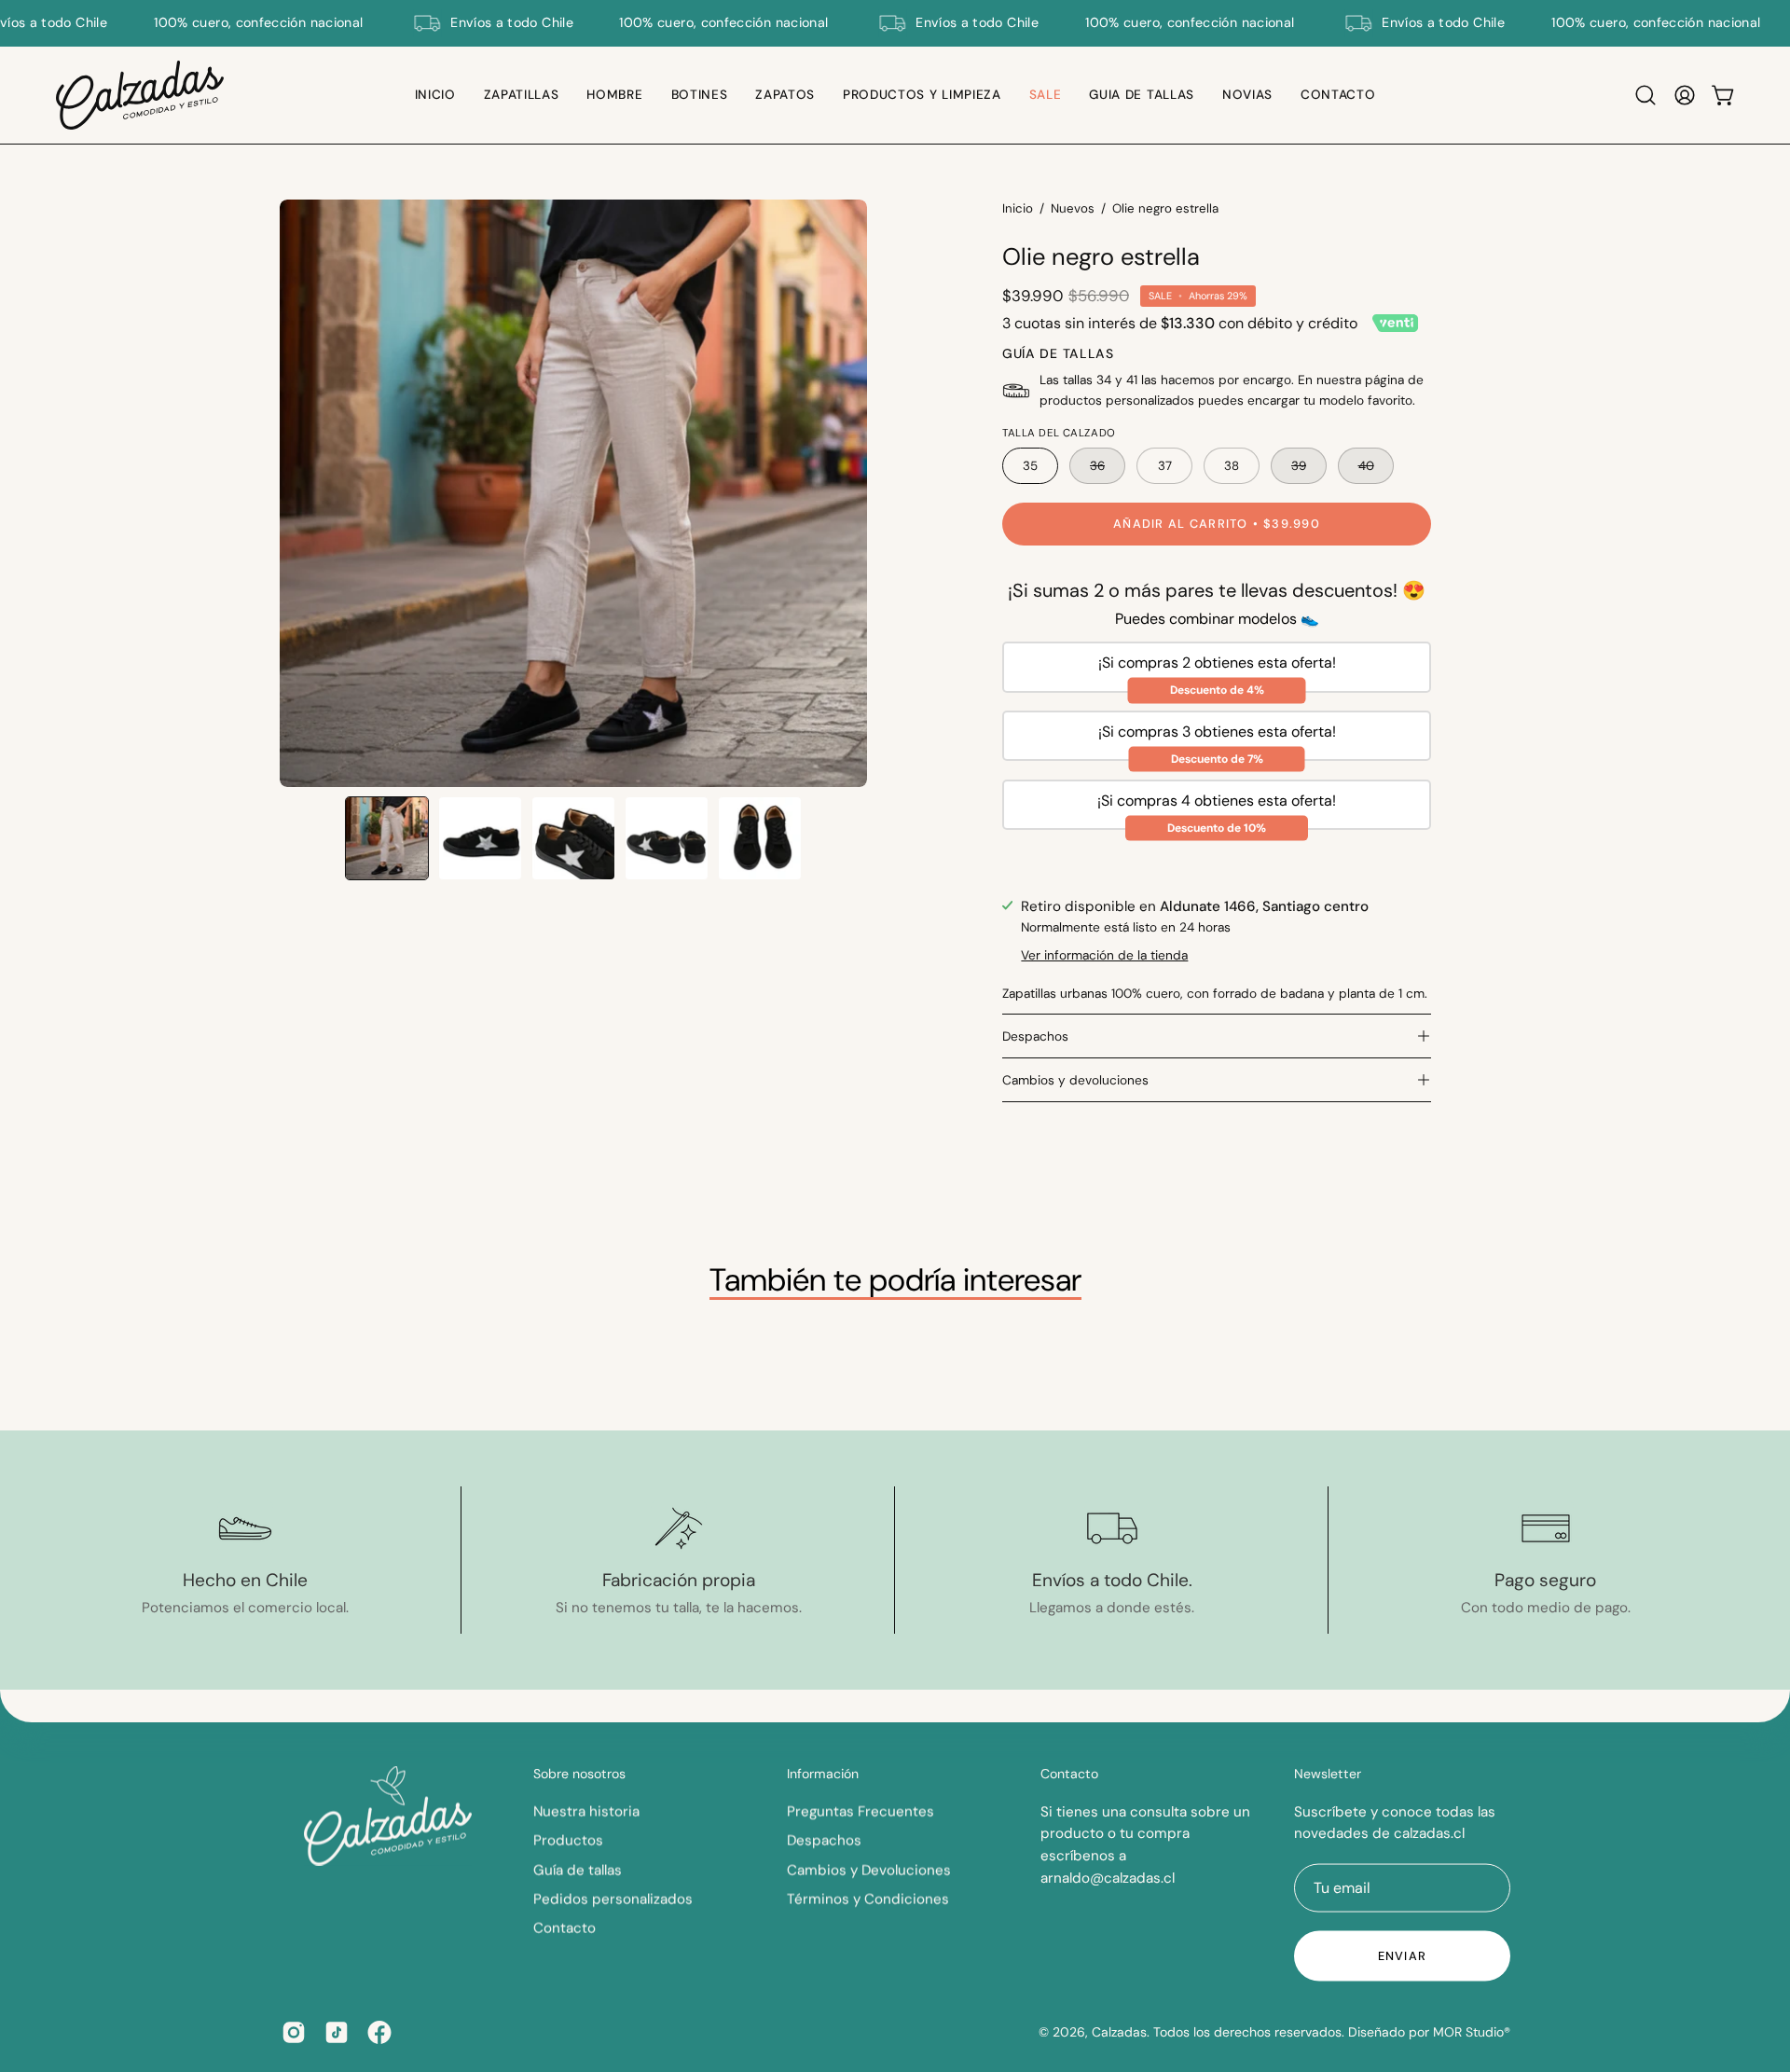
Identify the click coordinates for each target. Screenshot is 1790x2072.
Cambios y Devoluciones (869, 1870)
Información (823, 1774)
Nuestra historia (586, 1811)
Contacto (565, 1928)
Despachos (1035, 1036)
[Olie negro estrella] (387, 838)
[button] (522, 95)
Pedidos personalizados (613, 1899)
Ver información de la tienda (1104, 955)
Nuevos (1073, 208)
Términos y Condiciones (868, 1899)
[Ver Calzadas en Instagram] (294, 2033)
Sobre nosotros (579, 1774)
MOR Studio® (1472, 2032)
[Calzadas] (140, 95)
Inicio (1018, 208)
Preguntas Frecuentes (861, 1811)
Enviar (1403, 1956)
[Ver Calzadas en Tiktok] (337, 2033)
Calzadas (1119, 2032)
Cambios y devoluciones (1075, 1080)
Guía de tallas (578, 1870)
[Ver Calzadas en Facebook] (379, 2033)
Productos (568, 1840)
